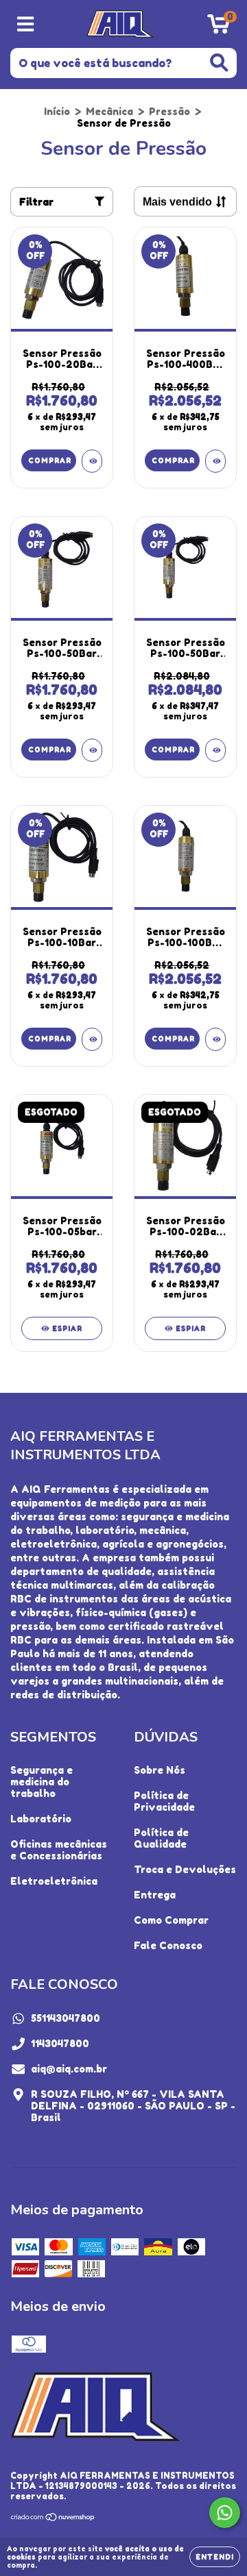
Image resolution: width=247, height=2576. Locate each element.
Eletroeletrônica (54, 1881)
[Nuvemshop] (53, 2519)
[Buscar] (219, 63)
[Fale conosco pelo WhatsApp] (225, 2513)
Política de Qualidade (161, 1838)
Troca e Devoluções (185, 1869)
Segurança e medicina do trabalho (42, 1782)
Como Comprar (171, 1920)
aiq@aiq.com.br (69, 2069)
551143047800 (66, 2018)
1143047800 (60, 2043)
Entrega (155, 1895)
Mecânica (109, 111)
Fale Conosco (168, 1945)
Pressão (169, 111)
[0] (219, 28)
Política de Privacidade (164, 1801)
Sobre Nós (160, 1770)
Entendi (215, 2557)
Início (57, 111)
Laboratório (41, 1819)
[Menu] (26, 24)
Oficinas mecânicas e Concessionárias (59, 1850)
